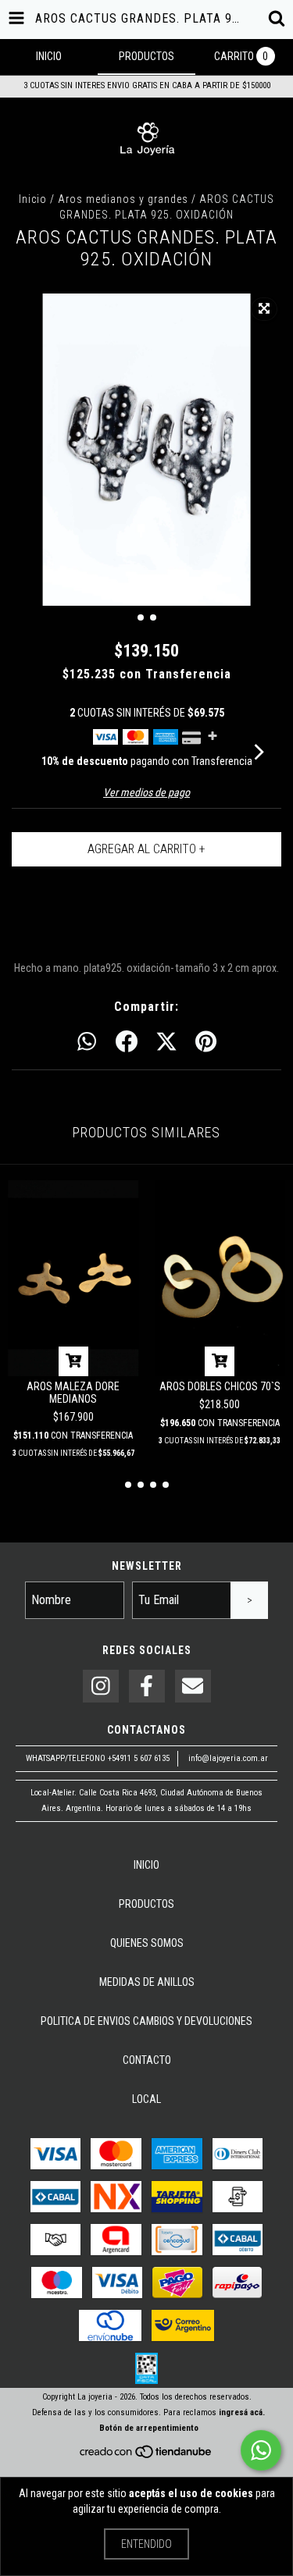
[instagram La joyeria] (101, 1686)
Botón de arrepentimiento (149, 2428)
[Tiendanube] (146, 2457)
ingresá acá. (242, 2412)
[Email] (193, 1686)
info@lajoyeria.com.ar (228, 1758)
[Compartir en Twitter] (166, 1042)
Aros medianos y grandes (123, 199)
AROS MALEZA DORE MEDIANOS (73, 1393)
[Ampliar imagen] (264, 309)
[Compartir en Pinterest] (206, 1042)
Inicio (33, 199)
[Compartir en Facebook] (127, 1042)
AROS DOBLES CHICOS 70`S (220, 1386)
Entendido (146, 2544)
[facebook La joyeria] (147, 1686)
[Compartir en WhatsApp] (87, 1042)
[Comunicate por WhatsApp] (261, 2450)
